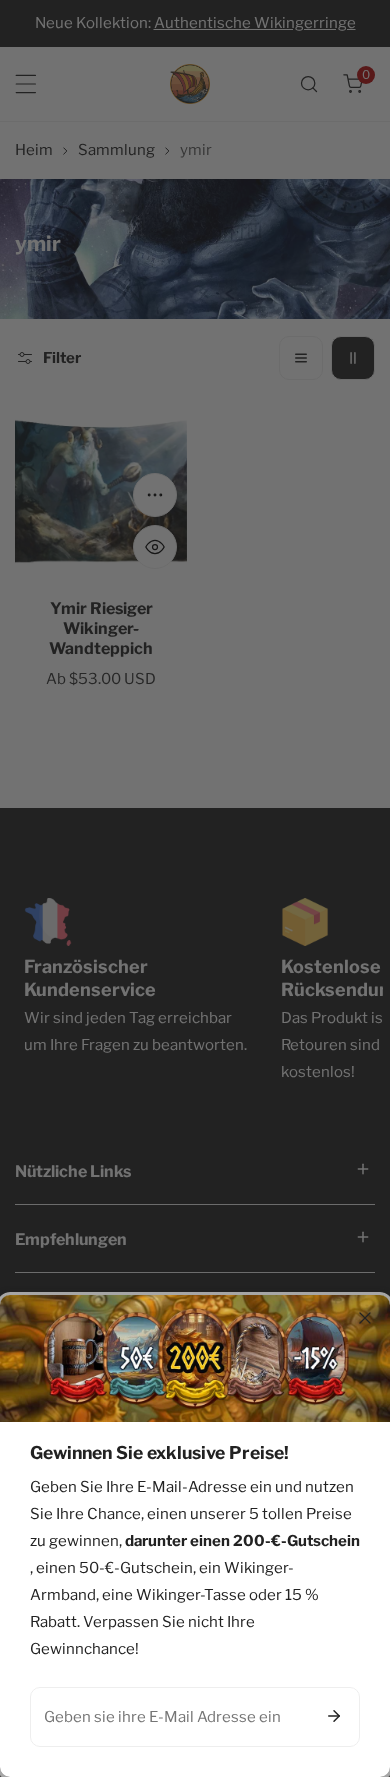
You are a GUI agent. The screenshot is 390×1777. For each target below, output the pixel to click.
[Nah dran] (365, 1318)
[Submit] (334, 1716)
